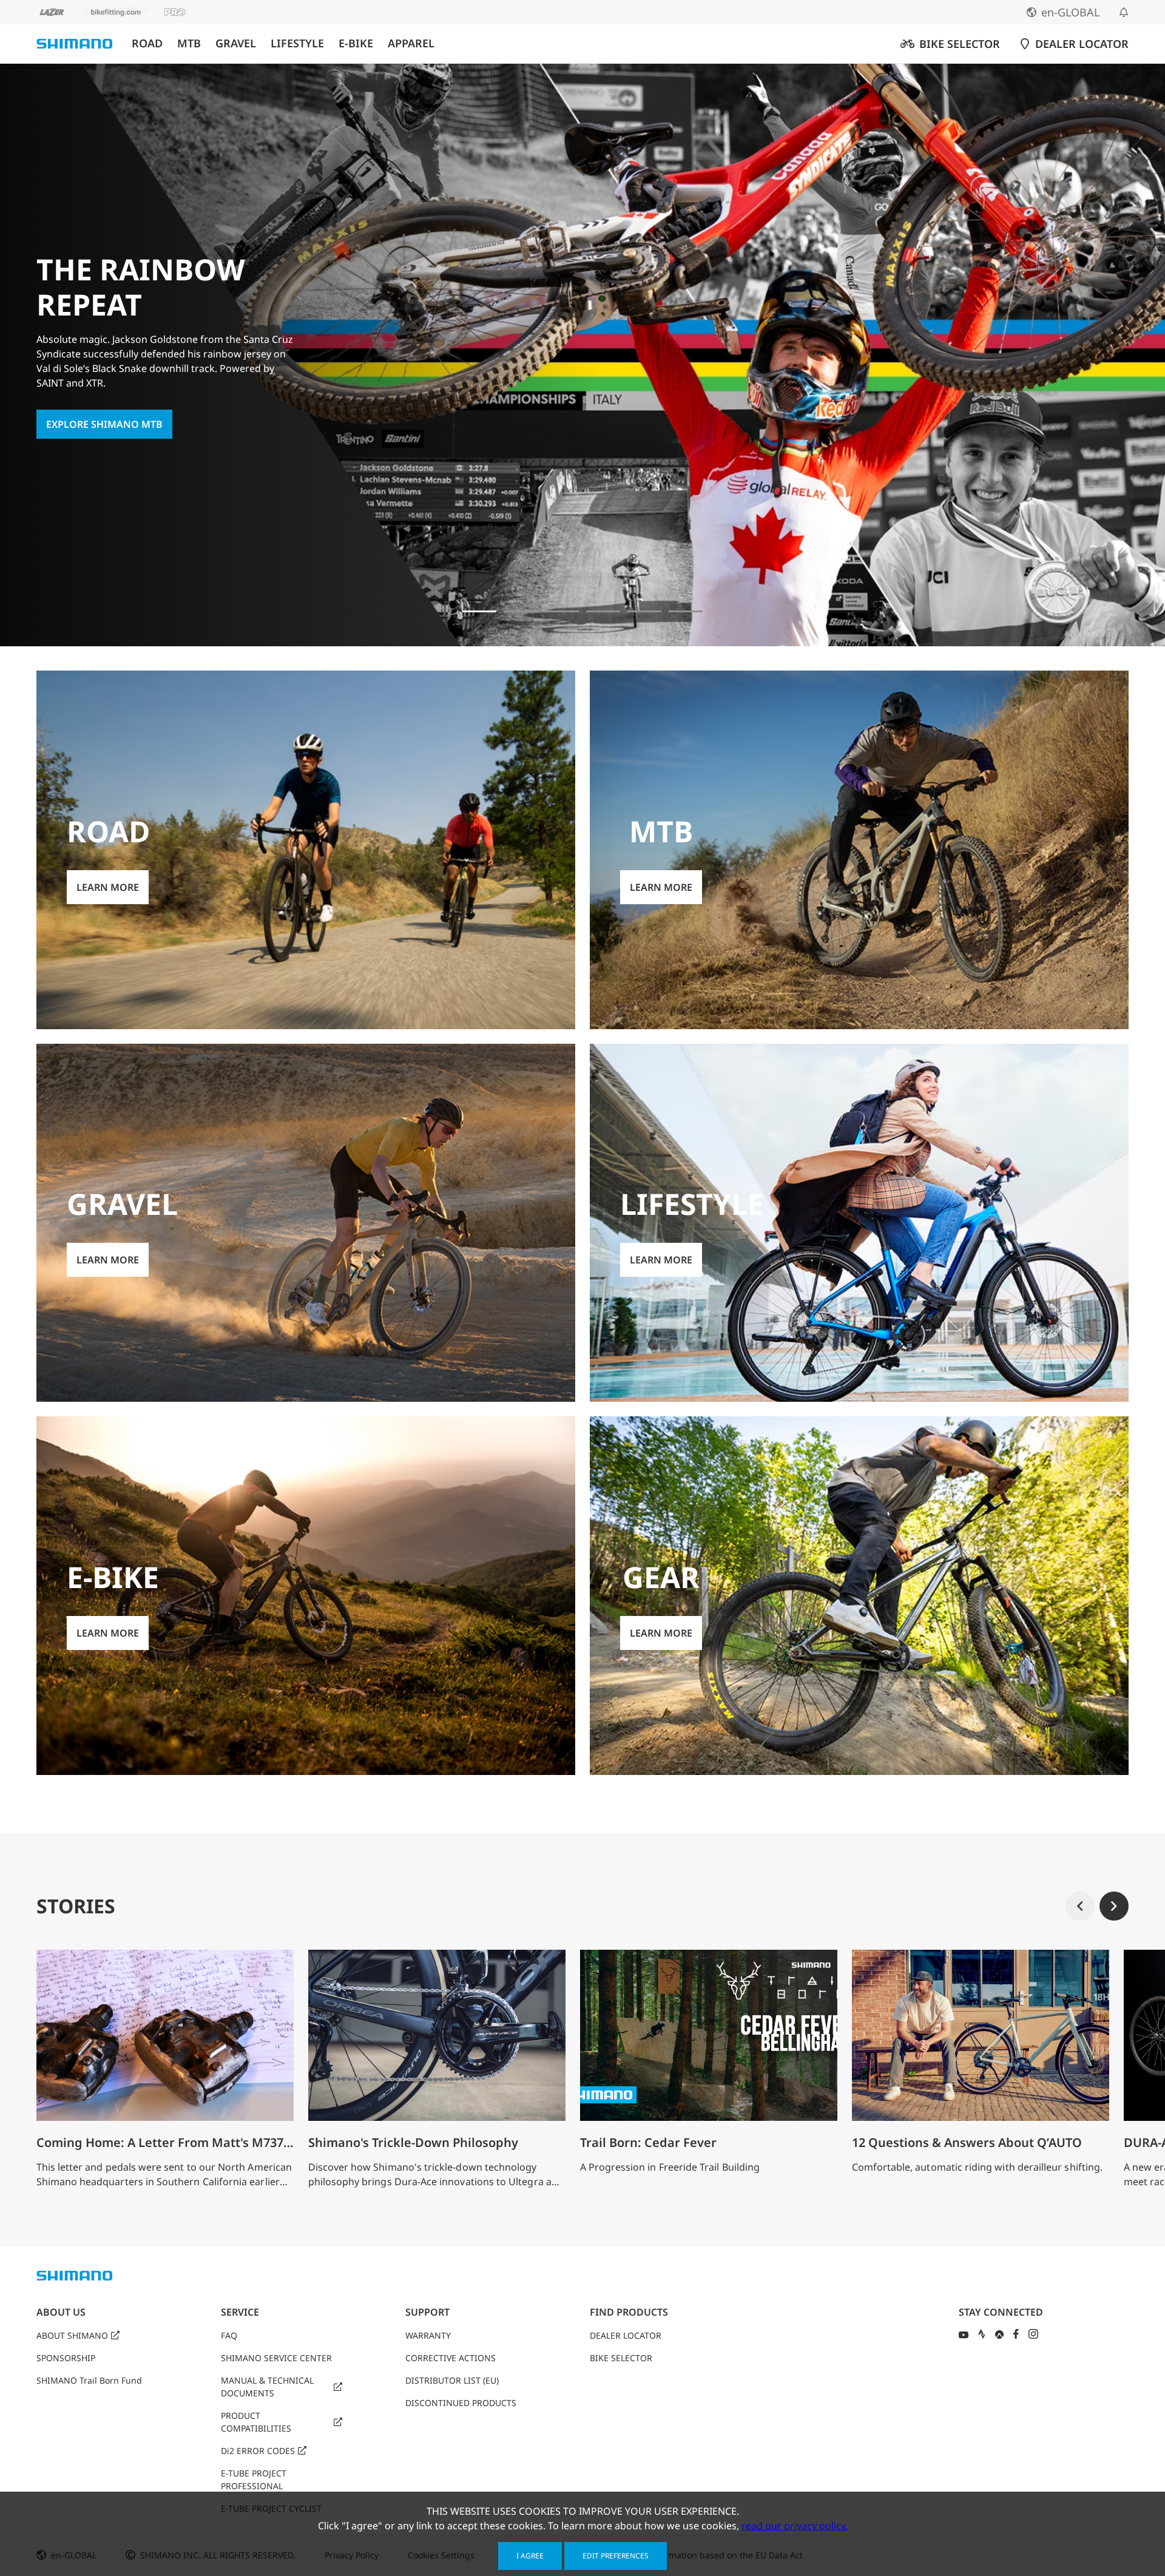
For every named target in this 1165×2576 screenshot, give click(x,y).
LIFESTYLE (297, 43)
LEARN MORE (108, 887)
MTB (189, 43)
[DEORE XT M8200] (603, 611)
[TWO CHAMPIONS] (521, 611)
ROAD (147, 43)
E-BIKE (356, 43)
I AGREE (530, 2556)
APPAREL (411, 43)
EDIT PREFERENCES (616, 2556)
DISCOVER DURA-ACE (96, 408)
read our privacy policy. (795, 2526)
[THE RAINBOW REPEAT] (479, 611)
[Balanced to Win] (562, 611)
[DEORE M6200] (644, 611)
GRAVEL (236, 43)
